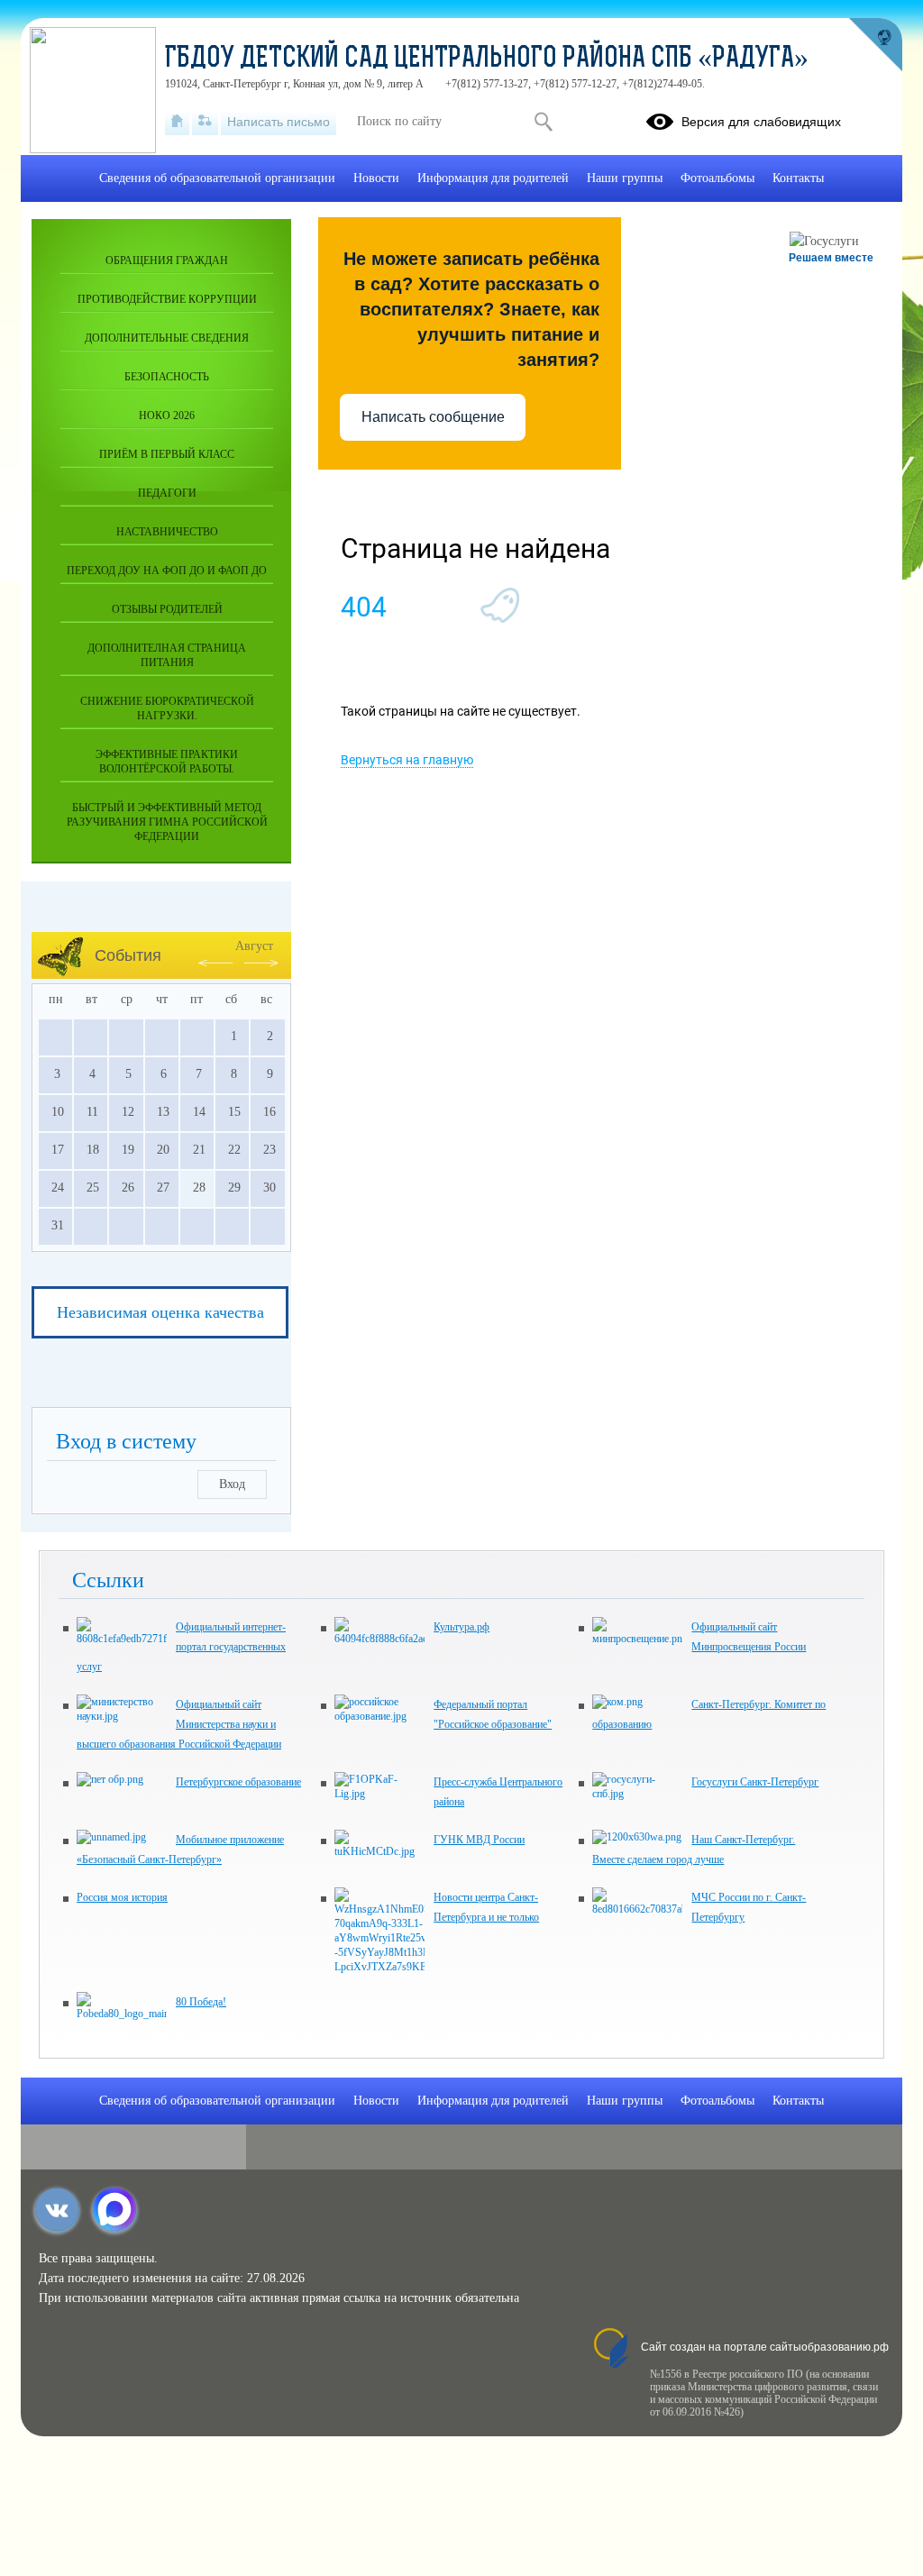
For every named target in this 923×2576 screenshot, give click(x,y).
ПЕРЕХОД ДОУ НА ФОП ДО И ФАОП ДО (167, 571)
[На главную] (177, 122)
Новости (376, 178)
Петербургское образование (238, 1782)
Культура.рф (461, 1627)
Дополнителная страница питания (167, 655)
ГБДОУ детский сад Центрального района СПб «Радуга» (487, 59)
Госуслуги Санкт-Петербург (755, 1782)
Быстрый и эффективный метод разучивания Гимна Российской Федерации (167, 822)
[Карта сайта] (205, 122)
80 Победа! (201, 2002)
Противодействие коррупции (167, 299)
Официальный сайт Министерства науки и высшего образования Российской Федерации (179, 1724)
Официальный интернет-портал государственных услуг (181, 1647)
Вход (232, 1484)
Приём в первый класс (167, 454)
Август (254, 946)
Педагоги (167, 493)
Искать (543, 122)
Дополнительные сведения (167, 338)
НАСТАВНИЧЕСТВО (167, 532)
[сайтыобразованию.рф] (875, 45)
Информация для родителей (493, 178)
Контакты (798, 178)
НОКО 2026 (167, 416)
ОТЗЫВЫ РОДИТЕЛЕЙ (167, 609)
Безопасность (167, 377)
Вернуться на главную (407, 760)
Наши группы (625, 178)
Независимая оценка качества (160, 1312)
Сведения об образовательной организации (217, 178)
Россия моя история (122, 1897)
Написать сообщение (433, 417)
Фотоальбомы (717, 178)
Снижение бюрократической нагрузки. (167, 708)
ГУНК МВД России (479, 1840)
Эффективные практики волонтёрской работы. (167, 762)
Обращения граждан (167, 260)
